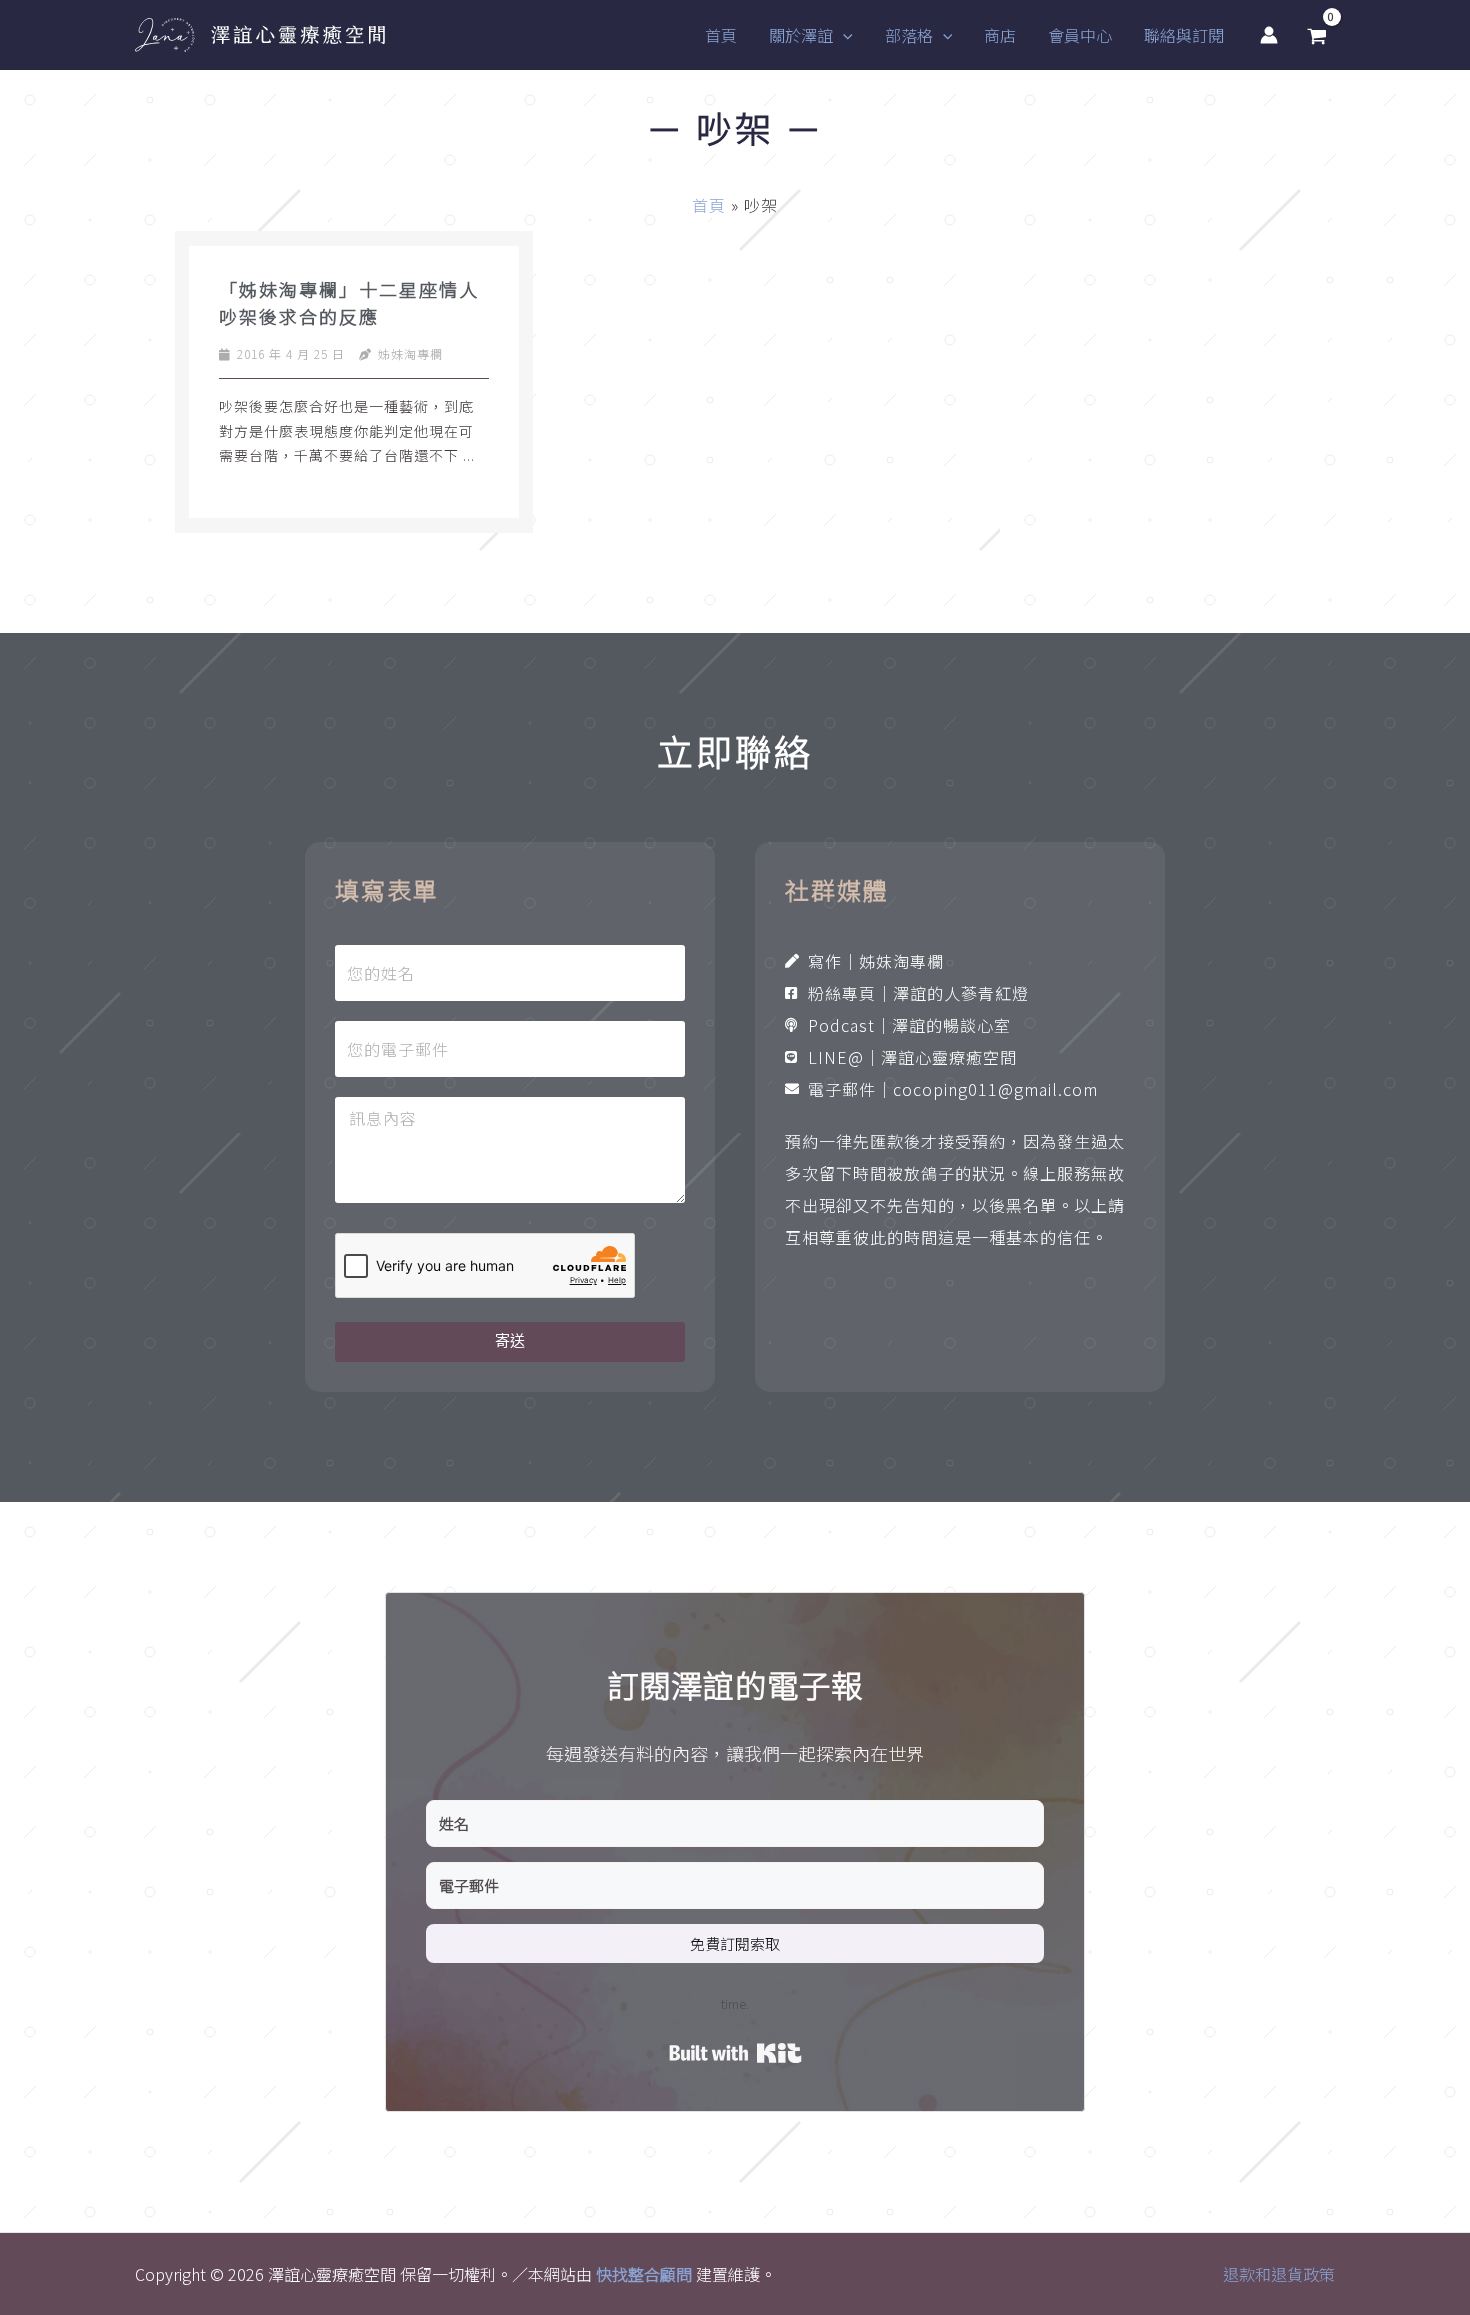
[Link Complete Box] (354, 382)
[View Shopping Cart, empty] (1316, 35)
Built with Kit (735, 2053)
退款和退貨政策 (1279, 2274)
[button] (843, 35)
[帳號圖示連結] (1269, 35)
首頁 (709, 205)
